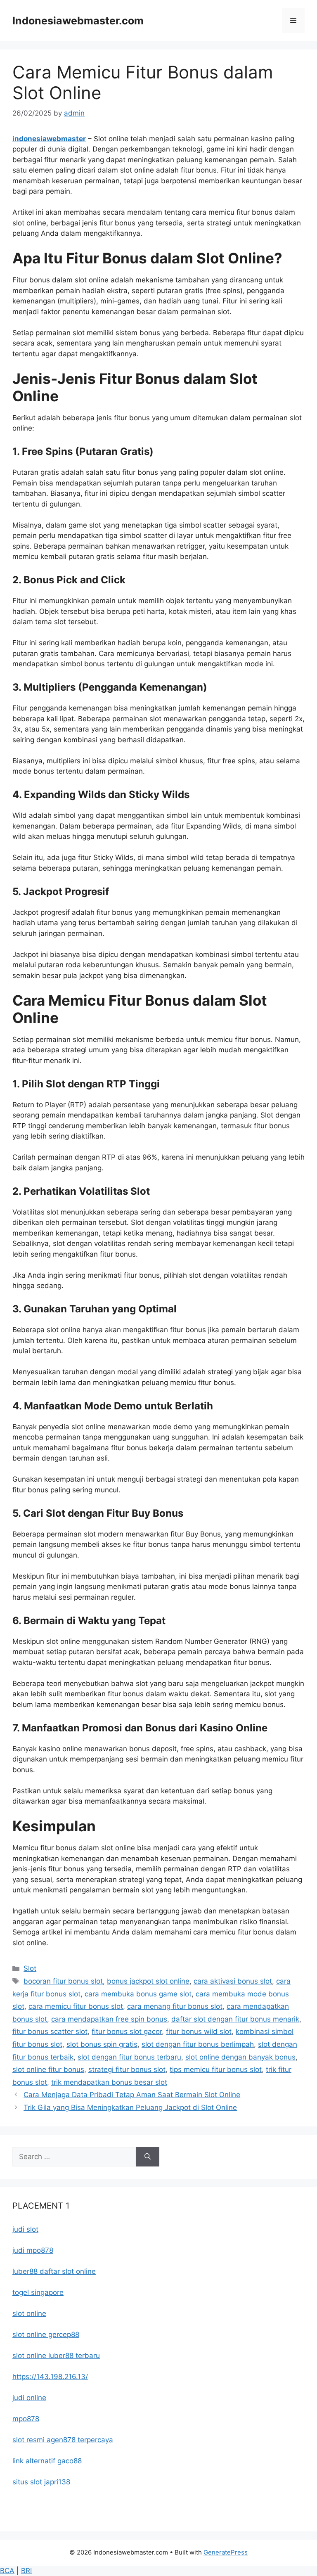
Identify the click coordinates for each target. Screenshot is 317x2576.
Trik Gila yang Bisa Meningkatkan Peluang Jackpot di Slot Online (130, 2107)
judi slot (25, 2229)
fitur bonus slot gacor (127, 2031)
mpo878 (26, 2419)
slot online (29, 2313)
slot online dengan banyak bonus (240, 2057)
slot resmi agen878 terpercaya (63, 2440)
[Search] (148, 2157)
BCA (7, 2571)
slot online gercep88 (46, 2334)
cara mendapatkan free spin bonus (109, 2019)
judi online (29, 2398)
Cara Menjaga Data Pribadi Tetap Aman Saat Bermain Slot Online (132, 2095)
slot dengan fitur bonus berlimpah (198, 2044)
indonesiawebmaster (49, 139)
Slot (30, 1968)
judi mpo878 (33, 2250)
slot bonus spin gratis (102, 2044)
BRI (26, 2571)
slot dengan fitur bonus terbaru (129, 2057)
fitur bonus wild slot (199, 2031)
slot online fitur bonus (48, 2069)
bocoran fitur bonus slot (63, 1981)
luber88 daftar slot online (54, 2271)
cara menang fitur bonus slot (175, 2006)
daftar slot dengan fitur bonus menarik (235, 2019)
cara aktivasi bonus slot (233, 1981)
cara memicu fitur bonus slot (76, 2006)
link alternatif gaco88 (47, 2461)
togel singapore (38, 2292)
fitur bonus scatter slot (50, 2031)
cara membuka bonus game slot (138, 1994)
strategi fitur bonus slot (127, 2069)
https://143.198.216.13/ (50, 2377)
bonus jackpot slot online (148, 1981)
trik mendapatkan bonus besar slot (109, 2082)
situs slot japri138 (41, 2482)
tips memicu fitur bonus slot (216, 2069)
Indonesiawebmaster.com (78, 21)
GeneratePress (226, 2552)
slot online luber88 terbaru (56, 2356)
